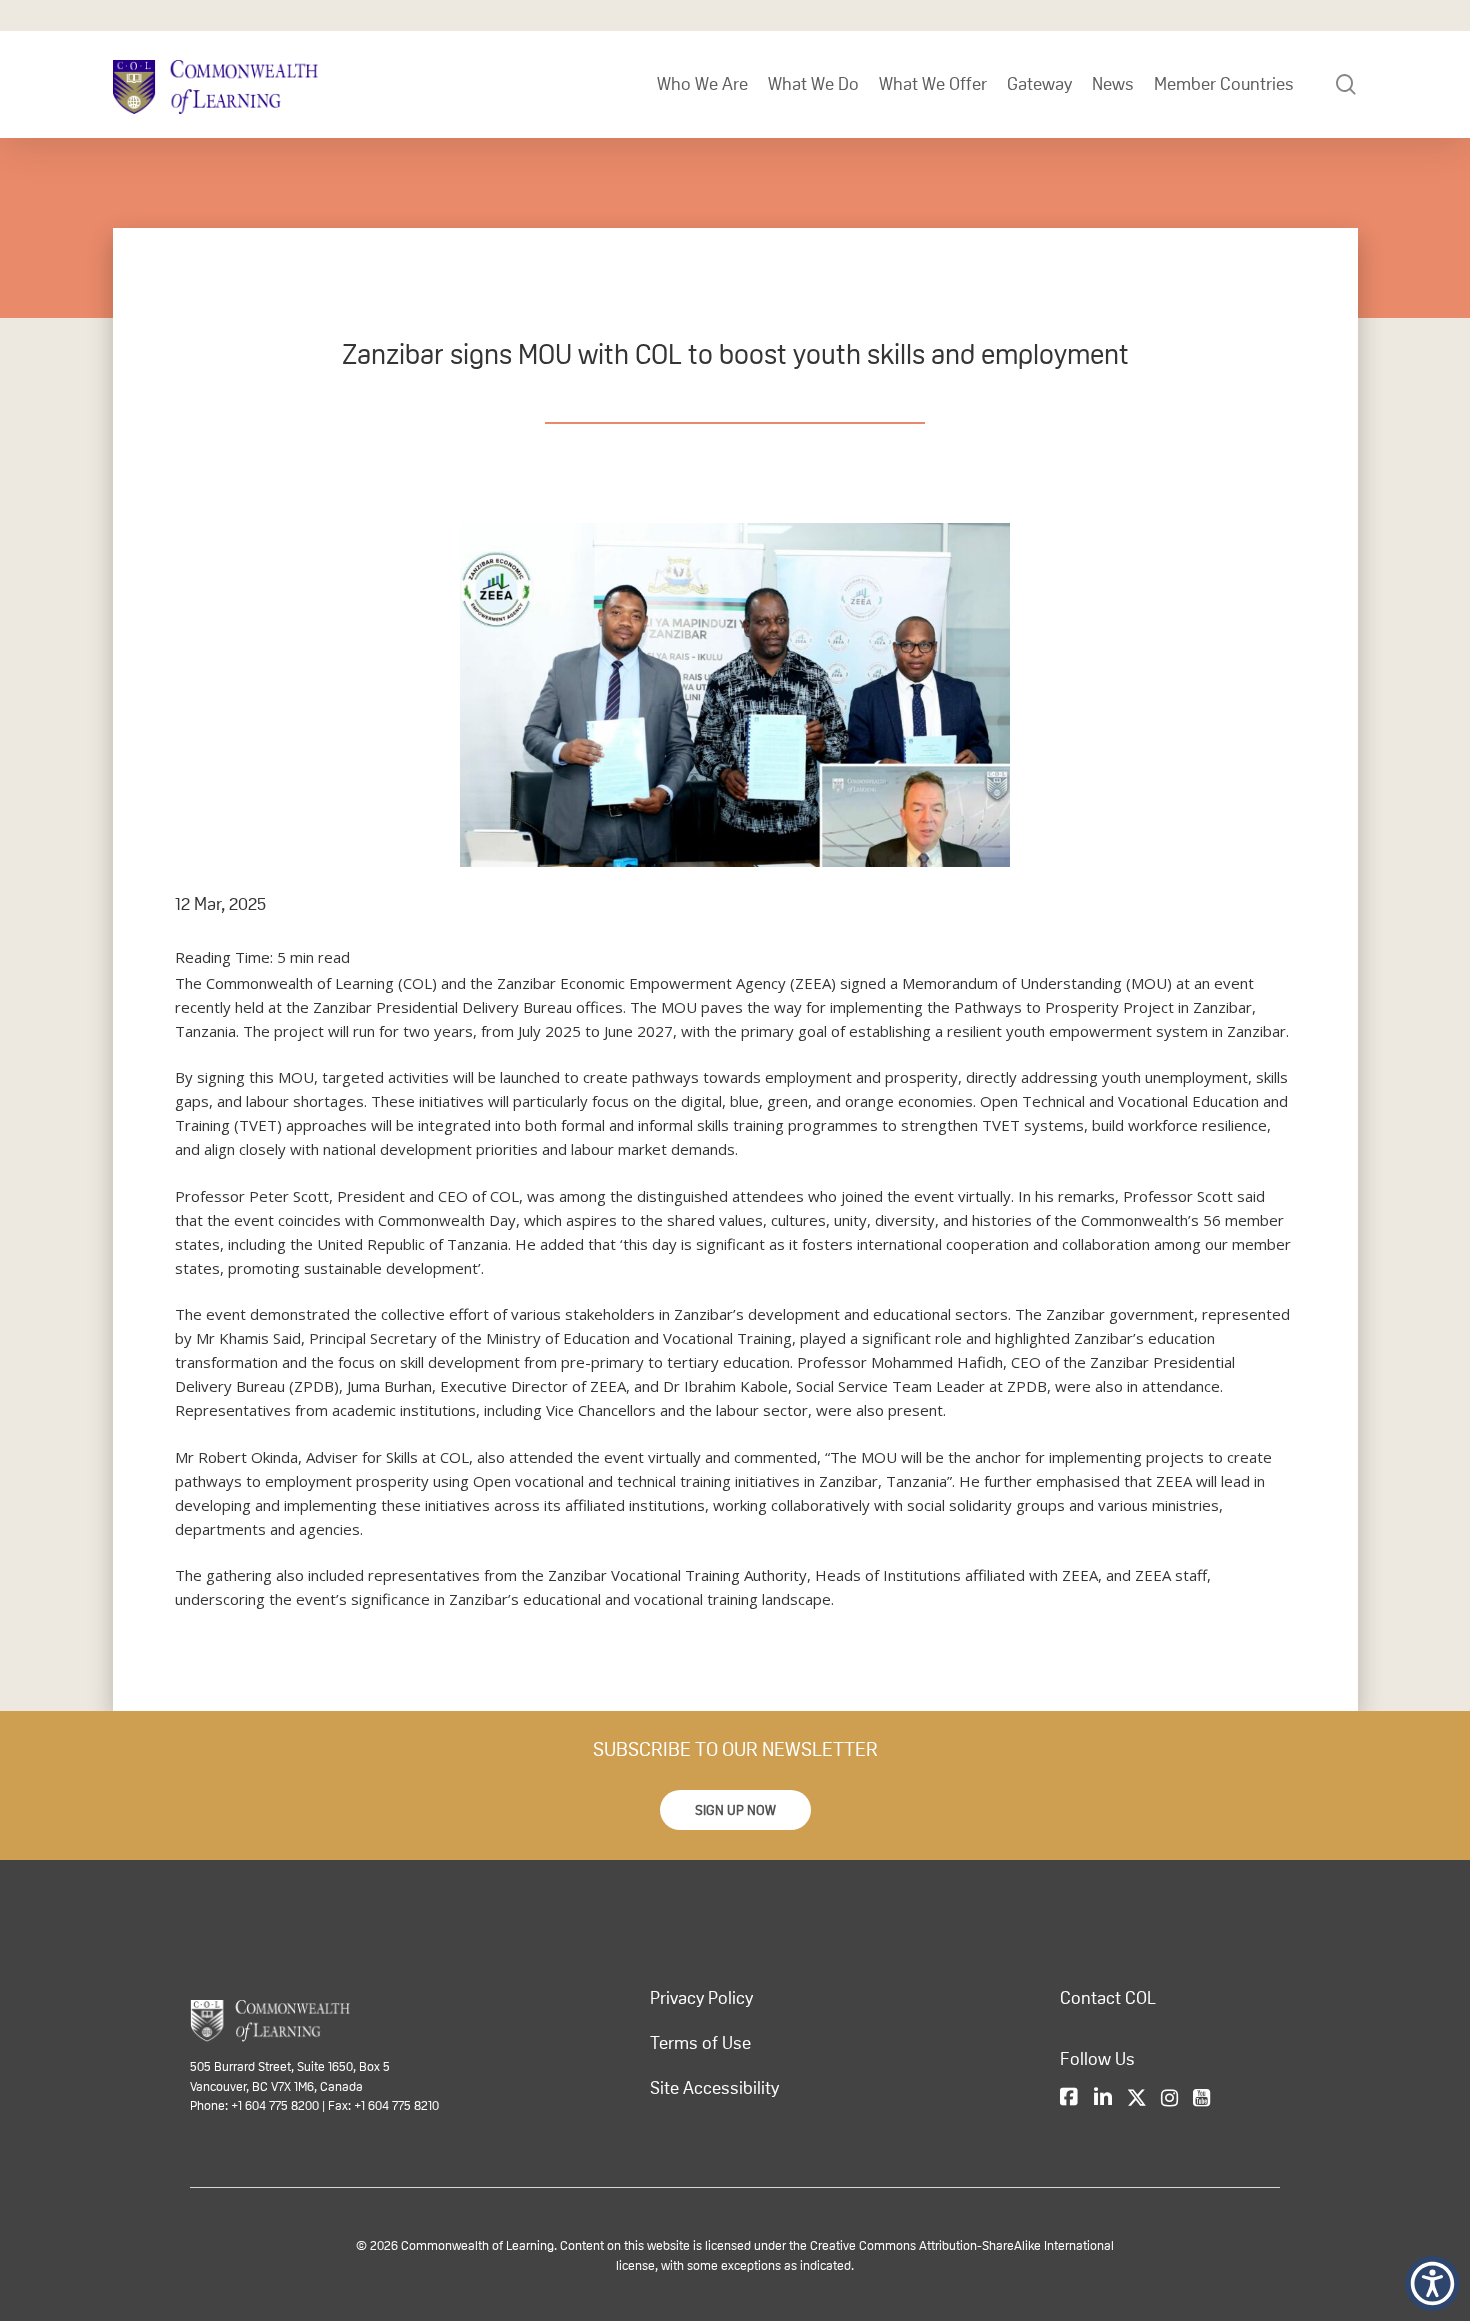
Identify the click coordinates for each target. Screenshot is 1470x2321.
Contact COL (1108, 1998)
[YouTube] (1201, 2099)
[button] (735, 1810)
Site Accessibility (714, 2088)
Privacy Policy (701, 1998)
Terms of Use (700, 2043)
